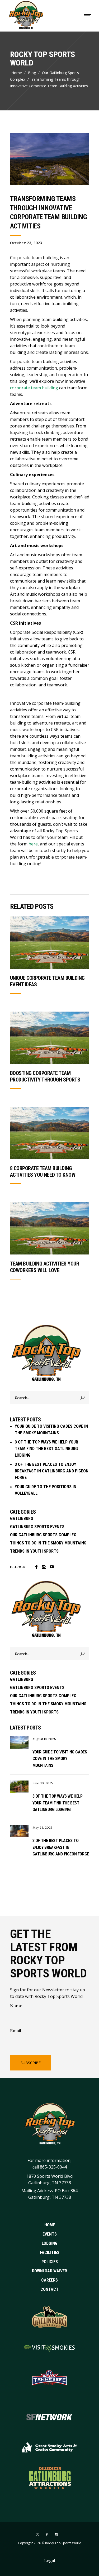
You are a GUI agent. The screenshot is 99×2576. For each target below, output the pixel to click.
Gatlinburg (22, 1519)
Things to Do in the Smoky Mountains (48, 1543)
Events (50, 2234)
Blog (32, 73)
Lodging (50, 2243)
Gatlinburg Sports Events (37, 1527)
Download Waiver (49, 2271)
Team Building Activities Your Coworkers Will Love (45, 1267)
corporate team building (34, 388)
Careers (49, 2280)
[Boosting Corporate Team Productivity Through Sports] (50, 1038)
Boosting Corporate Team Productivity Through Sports (45, 1076)
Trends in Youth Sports (34, 1551)
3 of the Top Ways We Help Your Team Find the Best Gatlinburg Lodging (46, 1449)
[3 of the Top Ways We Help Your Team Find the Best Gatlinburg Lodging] (19, 1787)
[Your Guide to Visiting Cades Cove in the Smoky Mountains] (19, 1743)
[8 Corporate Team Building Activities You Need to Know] (50, 1133)
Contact (49, 2289)
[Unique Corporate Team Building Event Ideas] (50, 943)
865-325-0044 (53, 2167)
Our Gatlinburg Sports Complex (44, 76)
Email (16, 2031)
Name (16, 2006)
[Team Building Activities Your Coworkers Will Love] (50, 1228)
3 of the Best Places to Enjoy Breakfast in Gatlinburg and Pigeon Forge (52, 1471)
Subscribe (31, 2063)
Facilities (50, 2252)
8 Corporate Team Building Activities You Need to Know (43, 1172)
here (33, 844)
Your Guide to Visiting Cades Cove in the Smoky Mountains (60, 1759)
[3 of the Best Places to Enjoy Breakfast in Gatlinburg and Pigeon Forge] (19, 1831)
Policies (50, 2261)
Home (17, 73)
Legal (50, 2560)
